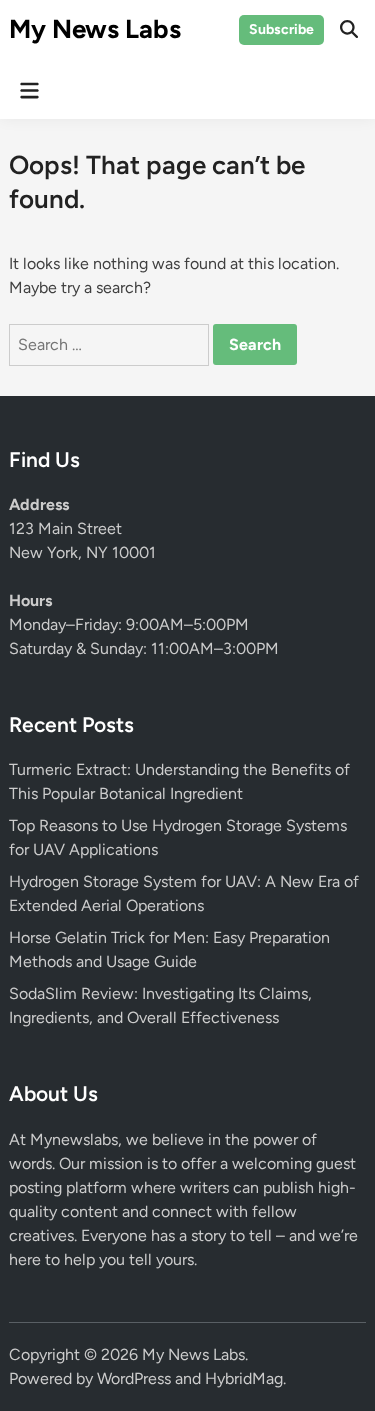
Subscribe (281, 29)
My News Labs (95, 29)
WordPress (134, 1378)
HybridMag (244, 1378)
